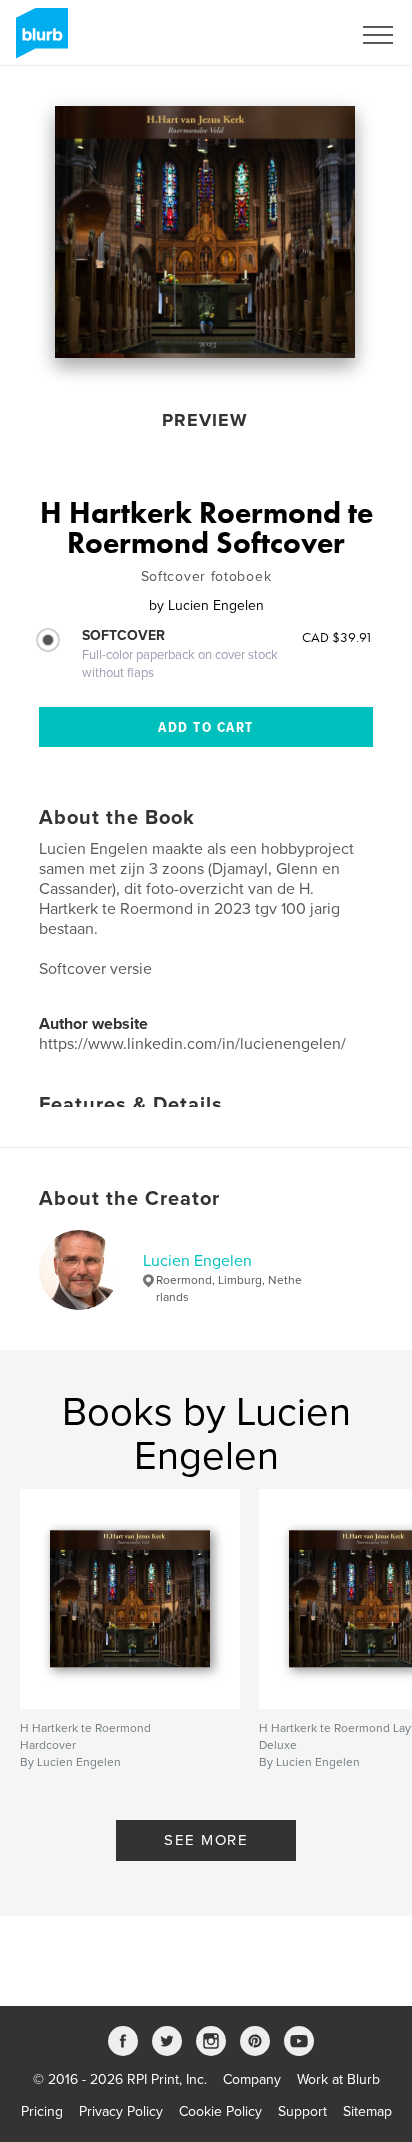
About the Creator (129, 1199)
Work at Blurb (338, 2079)
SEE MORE (206, 1840)
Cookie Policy (220, 2111)
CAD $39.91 (337, 637)
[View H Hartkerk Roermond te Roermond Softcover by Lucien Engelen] (205, 232)
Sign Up (300, 35)
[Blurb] (38, 41)
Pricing (42, 2111)
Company (252, 2079)
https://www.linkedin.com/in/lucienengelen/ (192, 1044)
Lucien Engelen (197, 1261)
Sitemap (367, 2111)
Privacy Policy (121, 2111)
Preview (205, 420)
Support (302, 2111)
